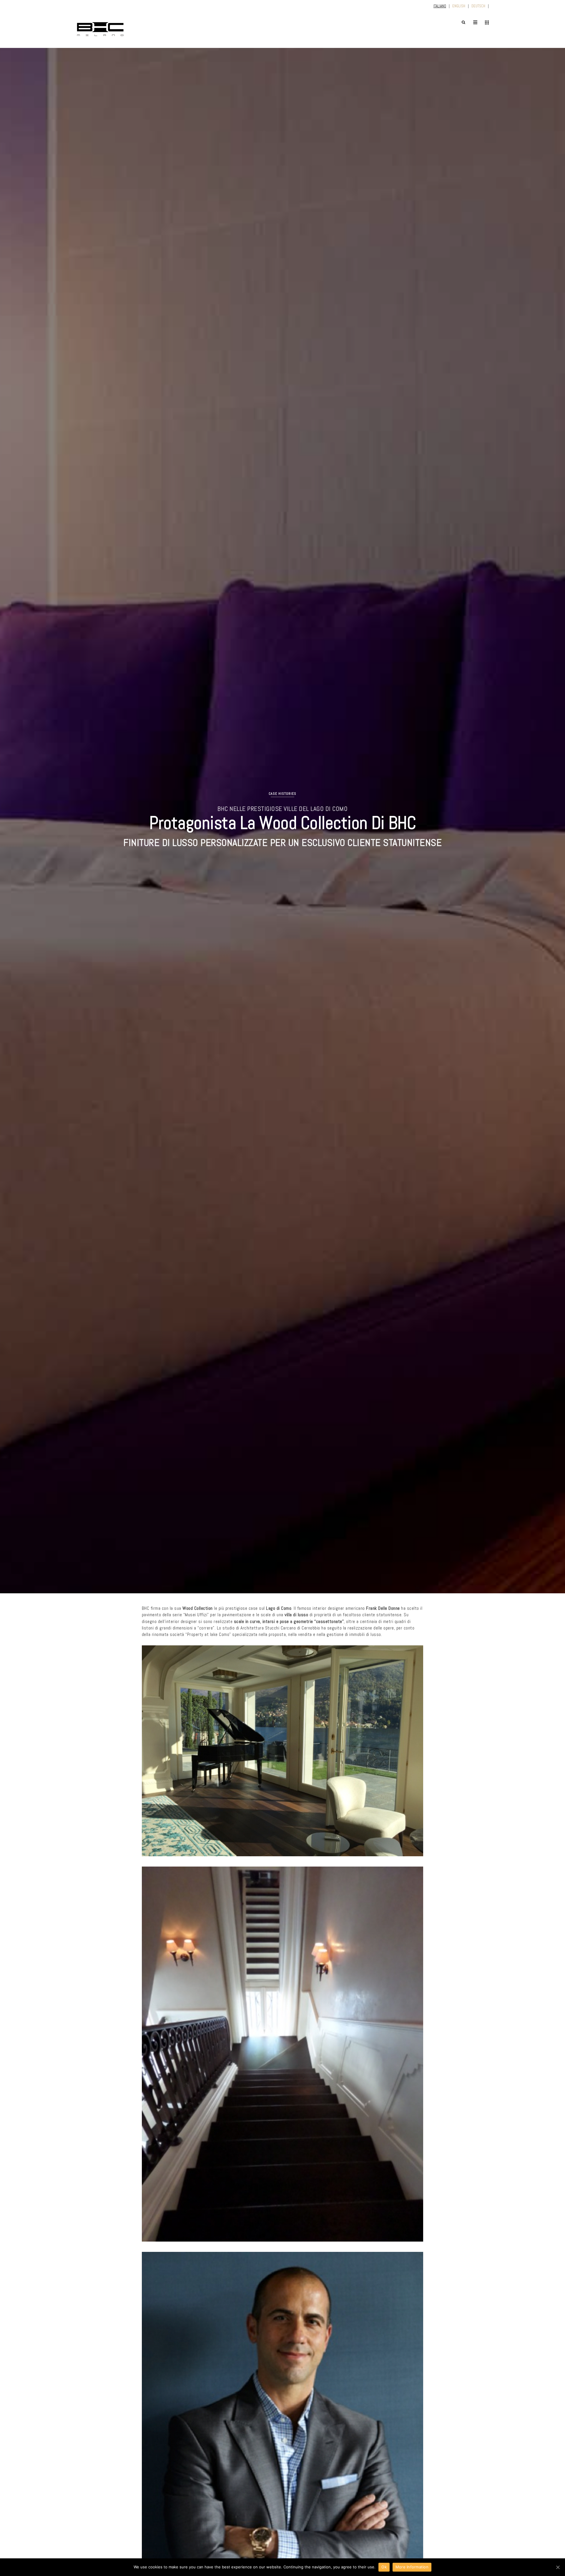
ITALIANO (440, 6)
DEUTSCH (478, 6)
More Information (412, 2567)
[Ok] (558, 2567)
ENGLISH (459, 6)
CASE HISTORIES (282, 794)
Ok (384, 2567)
